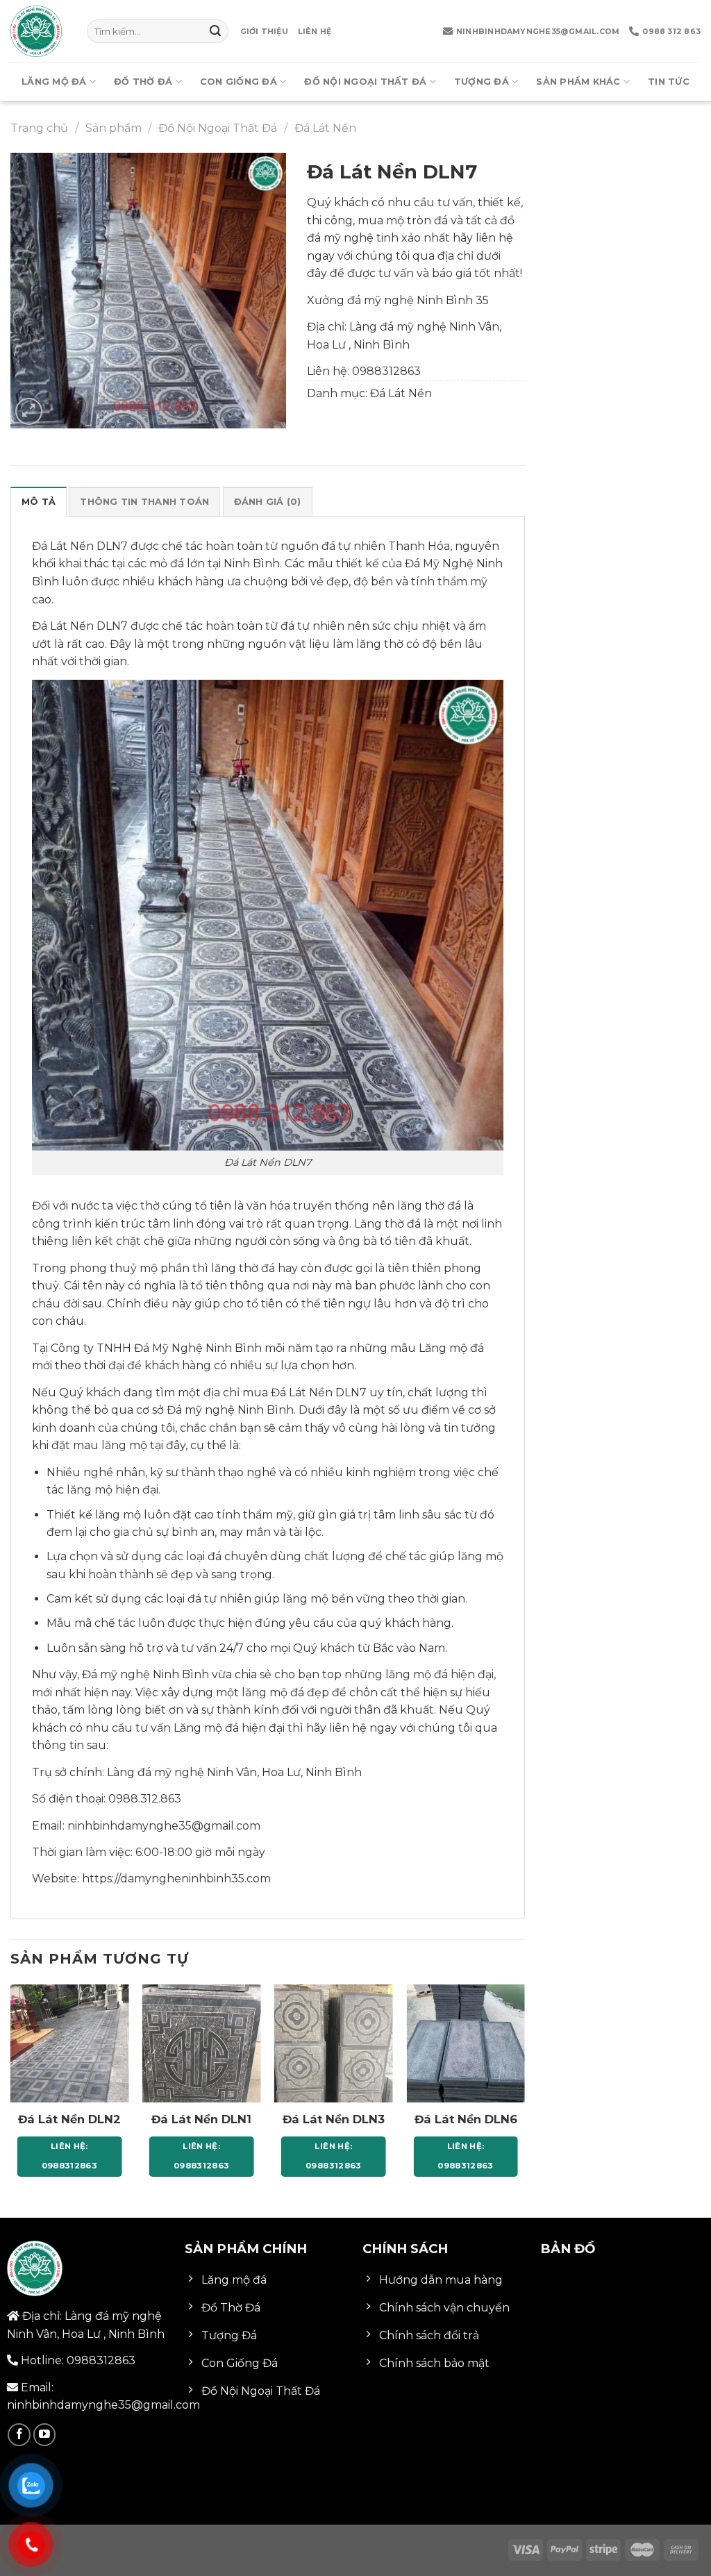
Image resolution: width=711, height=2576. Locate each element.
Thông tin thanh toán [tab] (144, 502)
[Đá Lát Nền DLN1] (202, 2044)
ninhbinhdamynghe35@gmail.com (538, 31)
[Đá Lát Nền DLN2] (70, 2044)
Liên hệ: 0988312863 (69, 2156)
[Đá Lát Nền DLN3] (334, 2044)
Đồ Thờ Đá (143, 82)
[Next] (524, 2093)
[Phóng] (29, 411)
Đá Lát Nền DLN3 (334, 2119)
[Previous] (11, 2093)
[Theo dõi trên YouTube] (45, 2435)
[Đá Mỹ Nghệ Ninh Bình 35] (38, 31)
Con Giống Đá (239, 82)
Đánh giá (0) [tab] (268, 502)
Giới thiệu (264, 31)
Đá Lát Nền (325, 128)
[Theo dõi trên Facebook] (19, 2435)
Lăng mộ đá (54, 82)
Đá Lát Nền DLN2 (69, 2119)
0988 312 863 (671, 31)
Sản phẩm (114, 128)
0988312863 (386, 371)
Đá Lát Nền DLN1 (201, 2119)
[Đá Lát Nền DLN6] (466, 2044)
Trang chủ (39, 128)
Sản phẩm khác (578, 82)
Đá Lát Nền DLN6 (466, 2119)
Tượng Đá (482, 82)
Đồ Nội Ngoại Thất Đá (365, 82)
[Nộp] (215, 31)
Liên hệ (315, 31)
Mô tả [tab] (39, 502)
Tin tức (669, 82)
